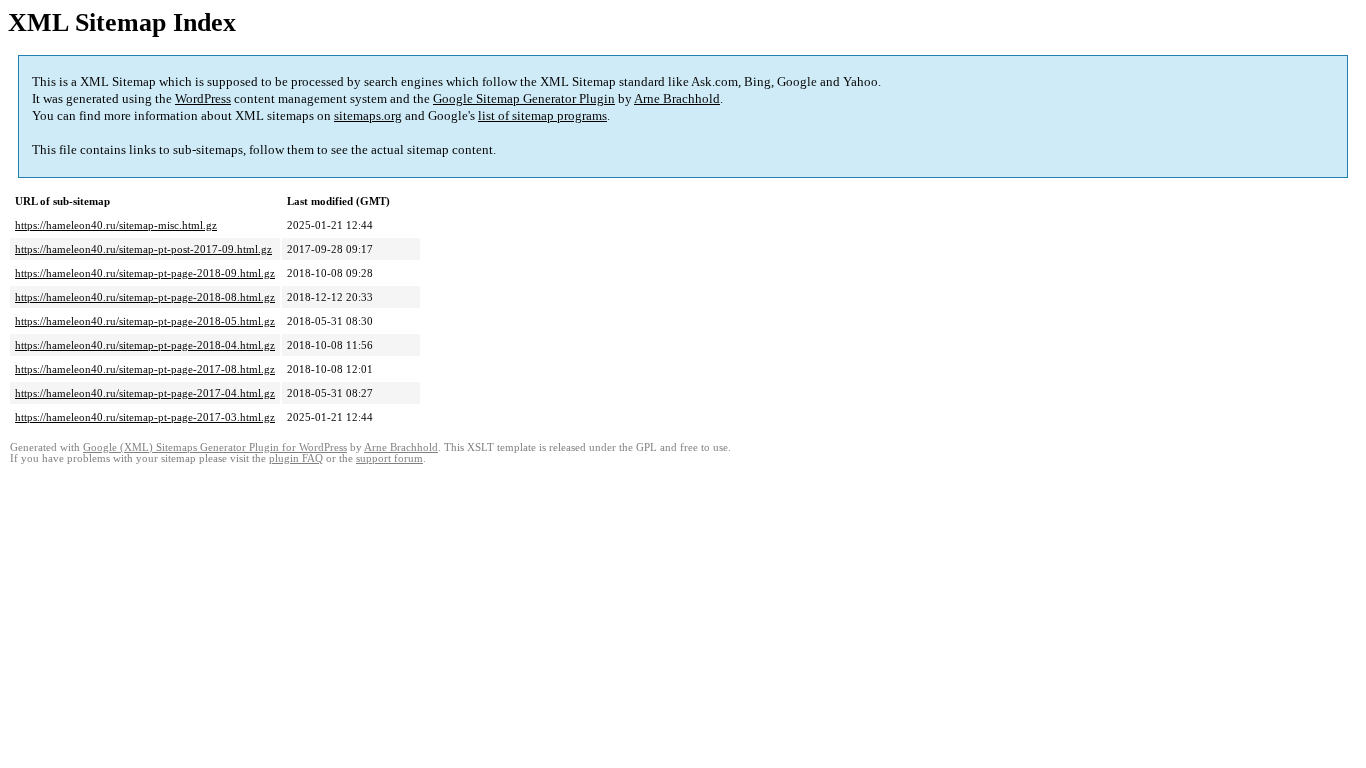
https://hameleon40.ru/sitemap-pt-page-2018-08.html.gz (145, 297)
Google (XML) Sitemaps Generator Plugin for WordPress (215, 447)
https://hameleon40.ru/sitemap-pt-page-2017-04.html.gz (145, 393)
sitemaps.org (368, 115)
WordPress (203, 98)
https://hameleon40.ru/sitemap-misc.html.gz (116, 225)
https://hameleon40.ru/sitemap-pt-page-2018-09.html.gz (145, 273)
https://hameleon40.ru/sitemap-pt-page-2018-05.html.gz (145, 321)
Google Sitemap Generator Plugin (524, 98)
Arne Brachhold (677, 98)
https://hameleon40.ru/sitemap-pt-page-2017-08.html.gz (145, 369)
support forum (389, 458)
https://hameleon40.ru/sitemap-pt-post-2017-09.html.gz (143, 249)
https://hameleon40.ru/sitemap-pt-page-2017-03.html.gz (145, 417)
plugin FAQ (296, 458)
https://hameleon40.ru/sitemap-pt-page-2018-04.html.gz (145, 345)
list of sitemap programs (542, 115)
